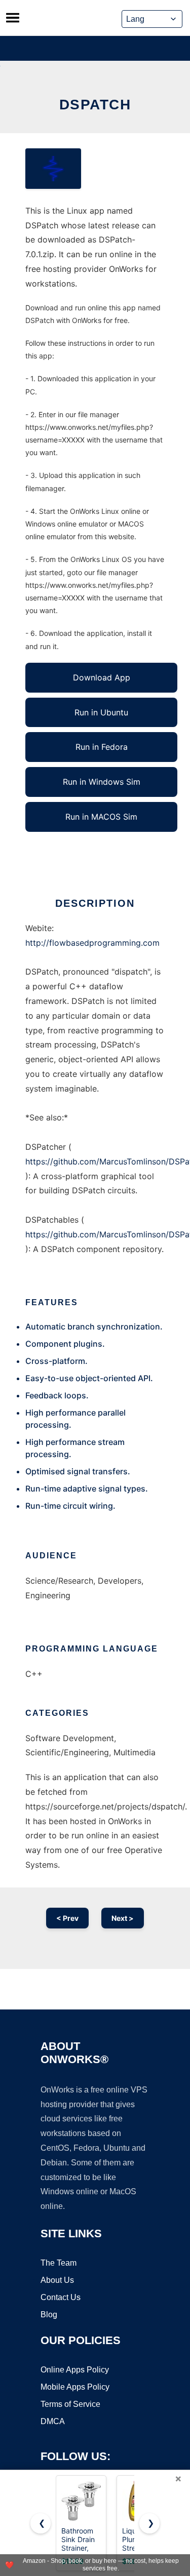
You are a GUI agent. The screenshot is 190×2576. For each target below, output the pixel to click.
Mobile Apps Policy (75, 2387)
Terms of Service (70, 2404)
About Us (57, 2280)
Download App (102, 677)
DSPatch (95, 105)
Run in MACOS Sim (101, 817)
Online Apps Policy (75, 2370)
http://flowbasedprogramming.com (92, 943)
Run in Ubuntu (101, 712)
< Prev (67, 1918)
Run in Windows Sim (102, 782)
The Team (59, 2263)
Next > (123, 1918)
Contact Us (61, 2297)
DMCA (53, 2421)
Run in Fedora (102, 747)
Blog (49, 2315)
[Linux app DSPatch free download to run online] (53, 169)
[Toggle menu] (13, 18)
